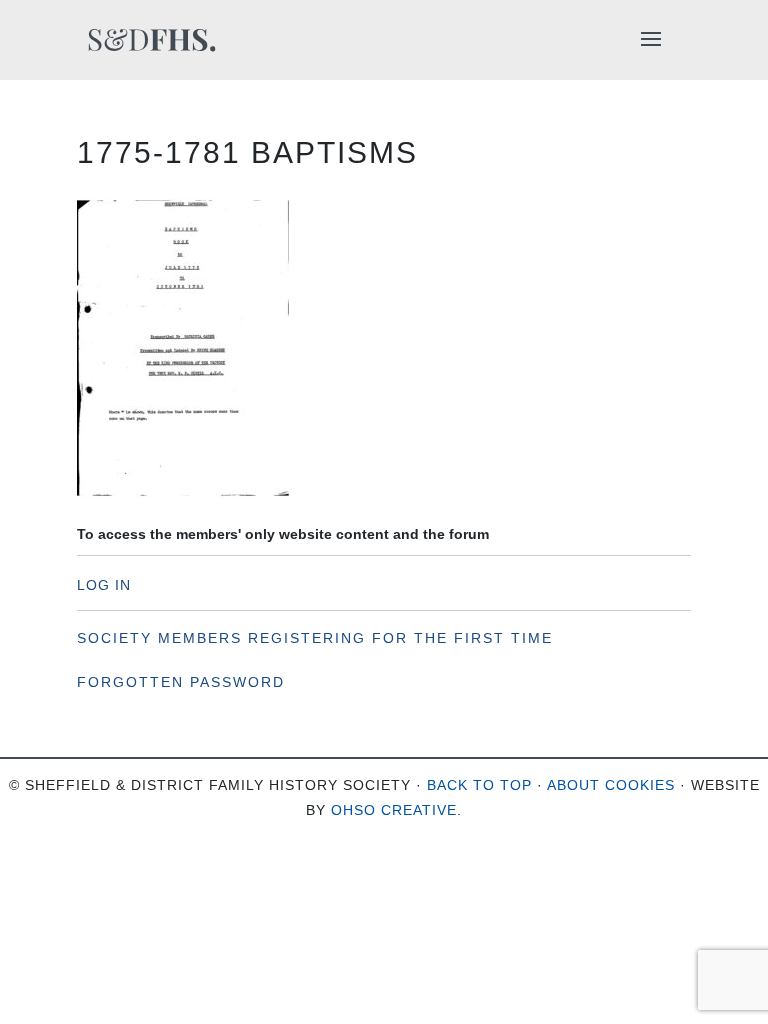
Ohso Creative (394, 810)
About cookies (611, 785)
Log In (104, 585)
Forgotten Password (181, 682)
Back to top (479, 785)
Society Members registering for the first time (315, 638)
